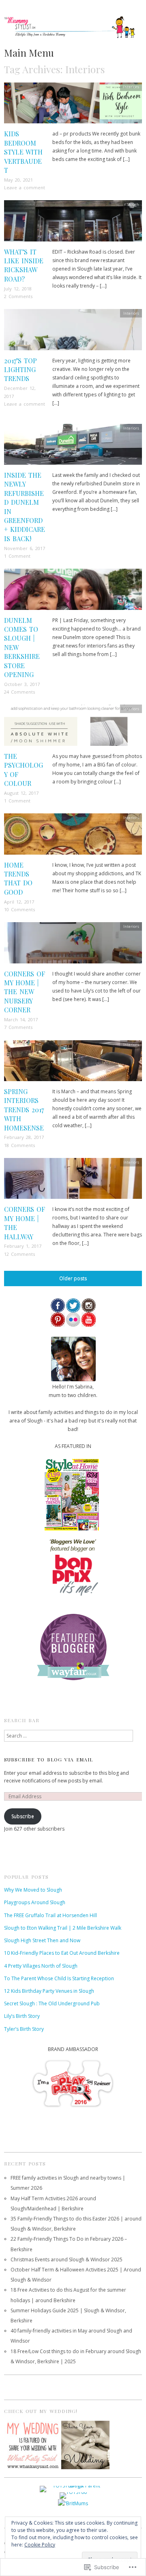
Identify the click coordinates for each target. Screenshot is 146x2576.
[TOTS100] (73, 2495)
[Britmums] (73, 2503)
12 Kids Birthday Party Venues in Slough (49, 1991)
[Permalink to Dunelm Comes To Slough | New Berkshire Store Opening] (73, 592)
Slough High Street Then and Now (42, 1940)
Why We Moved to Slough (33, 1890)
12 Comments (19, 1254)
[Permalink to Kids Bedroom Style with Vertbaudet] (73, 105)
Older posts (73, 1278)
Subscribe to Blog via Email (48, 1759)
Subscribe (23, 1816)
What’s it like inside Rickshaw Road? (24, 265)
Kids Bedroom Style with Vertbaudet (23, 152)
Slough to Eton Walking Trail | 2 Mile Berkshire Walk (63, 1928)
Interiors (131, 87)
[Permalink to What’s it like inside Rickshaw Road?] (73, 223)
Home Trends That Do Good (18, 878)
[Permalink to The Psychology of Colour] (73, 728)
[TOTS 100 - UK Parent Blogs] (73, 2488)
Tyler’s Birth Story (24, 2029)
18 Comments (19, 1145)
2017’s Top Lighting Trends (20, 370)
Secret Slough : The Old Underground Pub (52, 2003)
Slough (133, 204)
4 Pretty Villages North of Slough (41, 1966)
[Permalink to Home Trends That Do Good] (73, 837)
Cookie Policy (40, 2545)
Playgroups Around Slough (35, 1902)
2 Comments (18, 296)
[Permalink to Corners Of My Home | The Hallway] (73, 1181)
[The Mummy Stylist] (73, 31)
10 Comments (19, 909)
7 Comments (18, 1027)
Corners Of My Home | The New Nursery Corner (25, 992)
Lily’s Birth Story (22, 2016)
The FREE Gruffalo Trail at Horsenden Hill (50, 1915)
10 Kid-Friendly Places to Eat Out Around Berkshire (62, 1953)
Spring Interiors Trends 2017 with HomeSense (24, 1110)
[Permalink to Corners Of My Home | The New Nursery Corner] (73, 945)
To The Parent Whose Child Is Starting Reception (59, 1978)
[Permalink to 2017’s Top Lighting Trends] (73, 332)
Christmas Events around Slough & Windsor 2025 (67, 2260)
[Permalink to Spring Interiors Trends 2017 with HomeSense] (73, 1063)
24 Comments (19, 692)
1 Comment (17, 556)
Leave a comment (25, 187)
